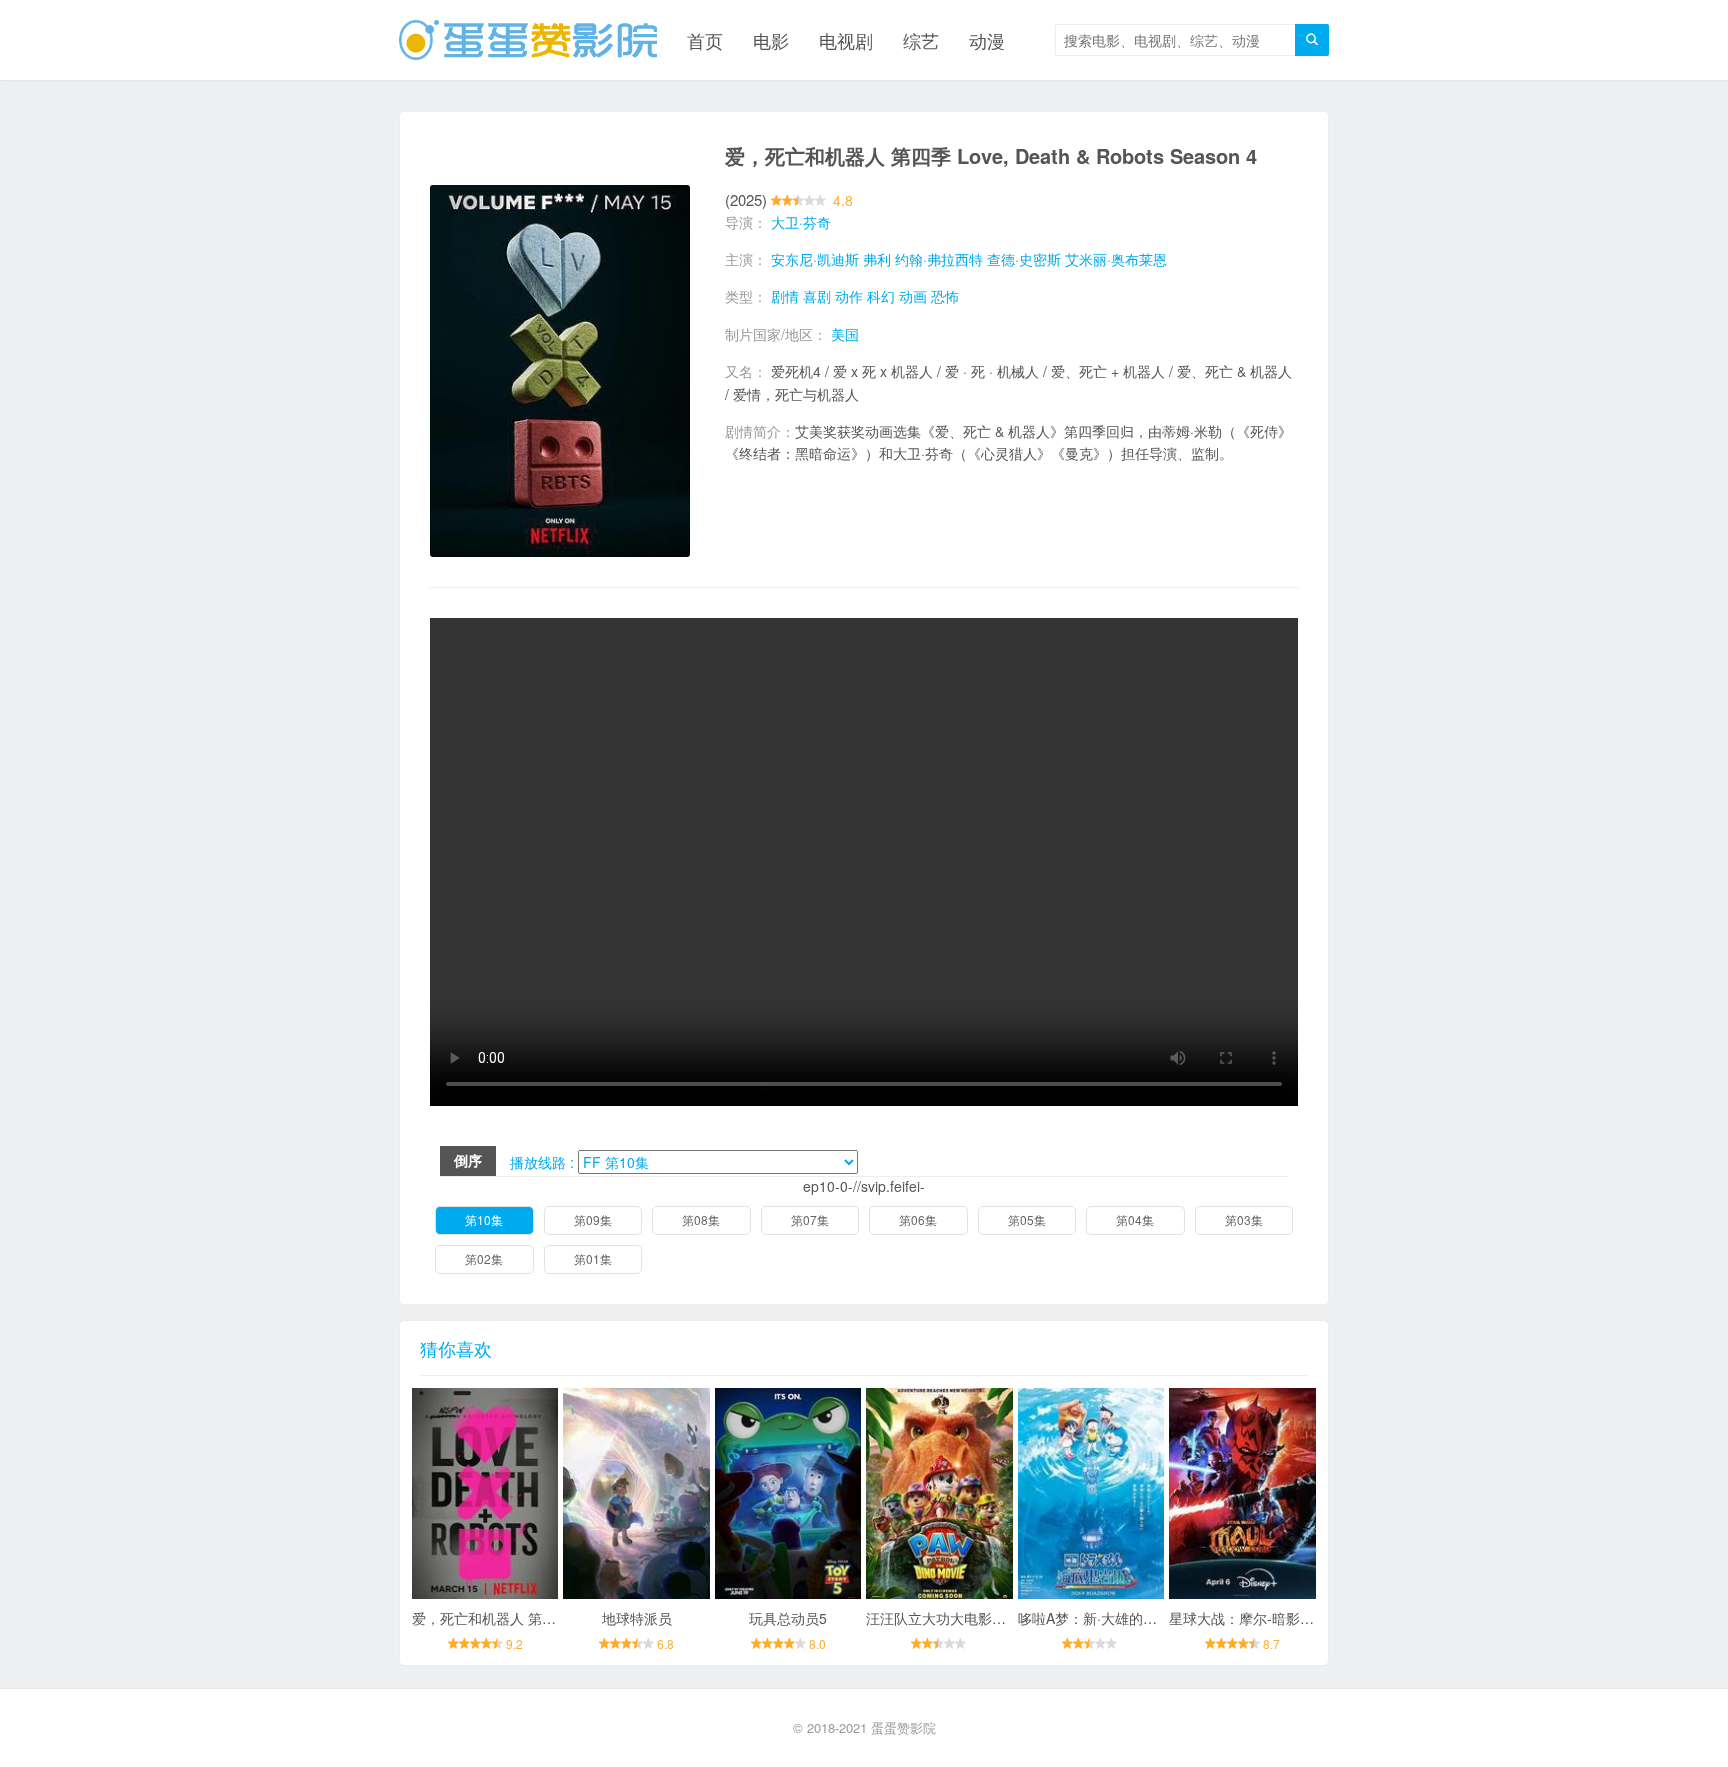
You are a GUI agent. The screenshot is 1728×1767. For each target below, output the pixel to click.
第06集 (918, 1219)
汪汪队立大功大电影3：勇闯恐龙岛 (975, 1618)
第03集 (1244, 1219)
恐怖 (945, 296)
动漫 (987, 40)
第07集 (810, 1219)
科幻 (881, 296)
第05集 (1027, 1219)
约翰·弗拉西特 (939, 259)
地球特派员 (637, 1618)
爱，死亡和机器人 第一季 (491, 1618)
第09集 (593, 1219)
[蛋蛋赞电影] (528, 40)
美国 (845, 334)
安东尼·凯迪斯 (815, 259)
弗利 (877, 259)
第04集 (1135, 1219)
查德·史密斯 (1024, 259)
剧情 (785, 296)
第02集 (484, 1258)
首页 (705, 40)
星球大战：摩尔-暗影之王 (1248, 1618)
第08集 (701, 1219)
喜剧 (817, 296)
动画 (913, 296)
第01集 (593, 1258)
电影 (771, 40)
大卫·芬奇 (801, 222)
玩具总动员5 (788, 1618)
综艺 (921, 40)
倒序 (468, 1160)
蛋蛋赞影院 (903, 1727)
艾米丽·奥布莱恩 (1116, 259)
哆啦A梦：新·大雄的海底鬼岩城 (1115, 1618)
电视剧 (846, 40)
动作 (849, 296)
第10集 (484, 1219)
